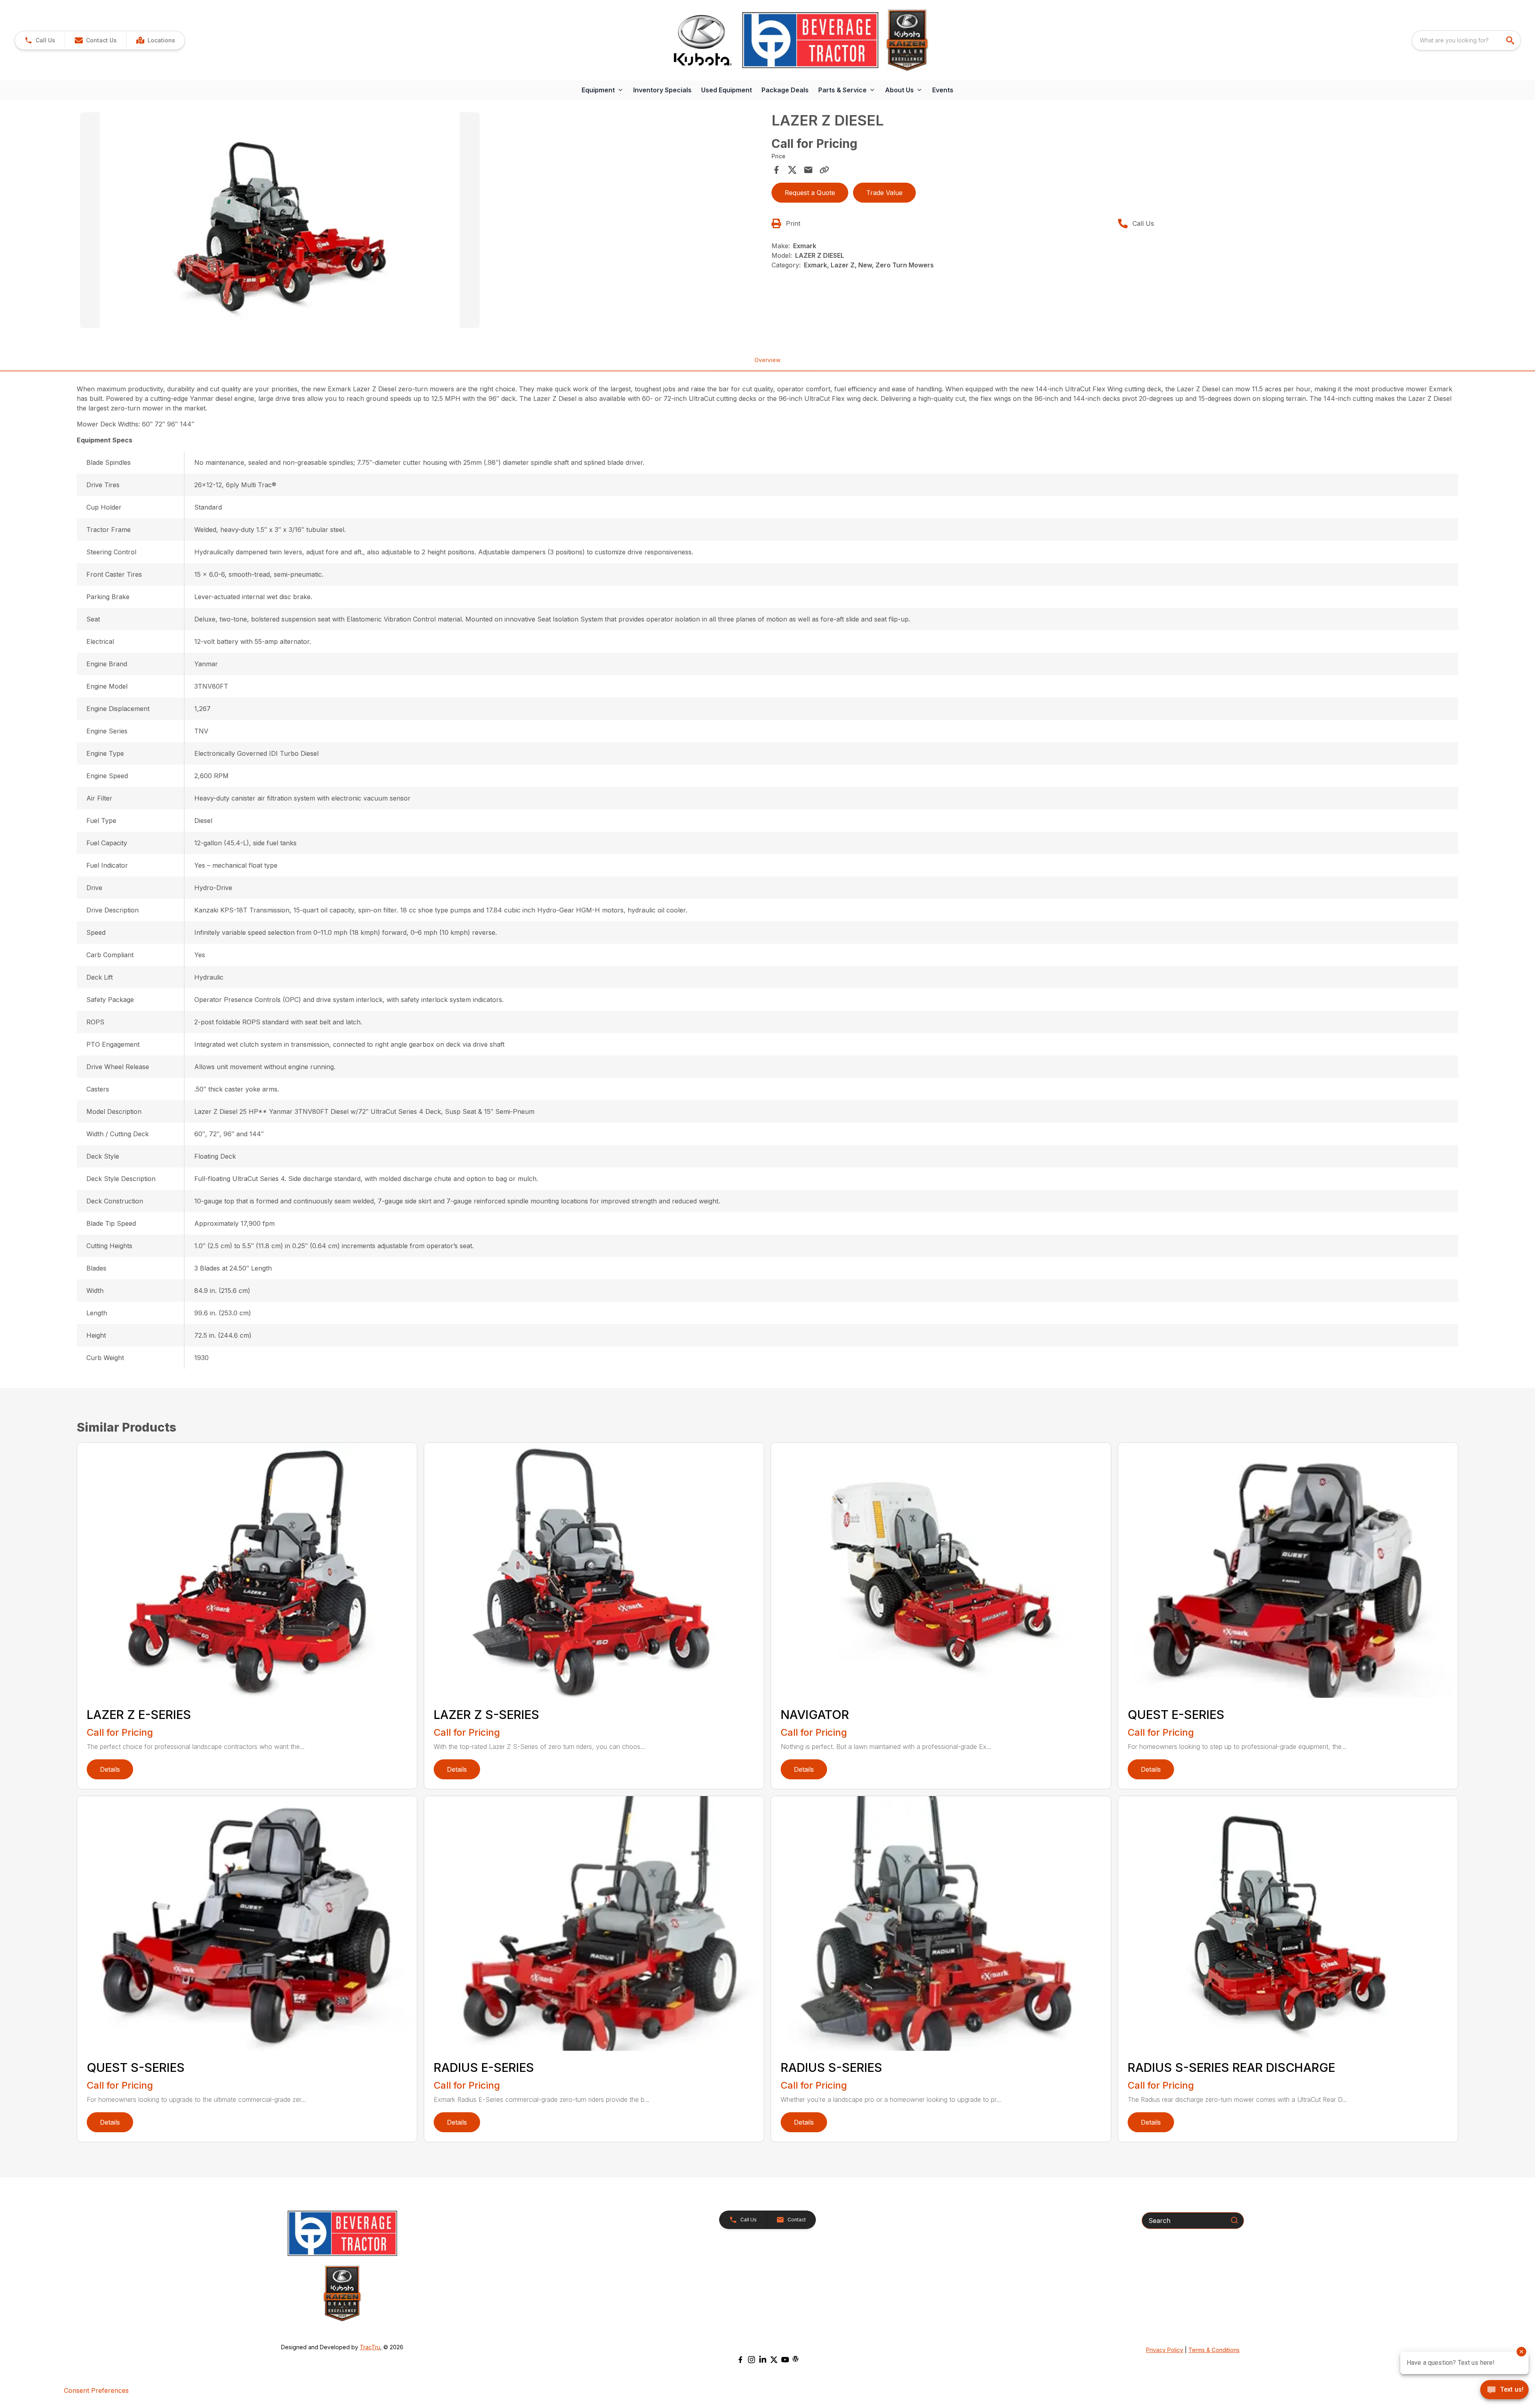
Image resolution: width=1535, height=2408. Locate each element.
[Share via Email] (808, 170)
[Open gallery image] (280, 220)
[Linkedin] (763, 2360)
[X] (774, 2360)
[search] (1511, 40)
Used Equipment (727, 90)
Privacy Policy (1165, 2350)
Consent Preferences (96, 2390)
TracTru (370, 2347)
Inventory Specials (662, 90)
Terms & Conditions (1214, 2350)
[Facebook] (740, 2360)
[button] (40, 40)
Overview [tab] (767, 360)
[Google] (795, 2359)
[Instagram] (752, 2360)
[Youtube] (785, 2360)
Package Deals (785, 90)
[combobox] (1466, 40)
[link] (155, 40)
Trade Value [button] (884, 193)
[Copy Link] (824, 170)
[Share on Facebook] (776, 170)
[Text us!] (1504, 2390)
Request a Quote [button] (810, 193)
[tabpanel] (422, 221)
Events (943, 90)
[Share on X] (792, 170)
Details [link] (110, 1769)
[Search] (1234, 2220)
